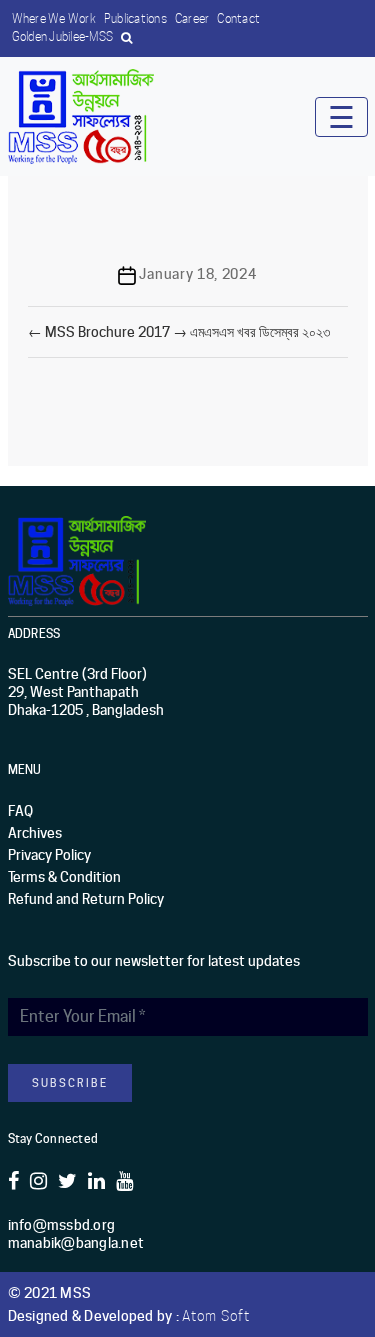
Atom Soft (216, 1316)
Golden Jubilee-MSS (63, 36)
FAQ (20, 811)
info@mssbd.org (62, 1225)
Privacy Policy (49, 855)
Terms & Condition (64, 877)
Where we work (54, 18)
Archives (35, 833)
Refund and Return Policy (86, 899)
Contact (238, 18)
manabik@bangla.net (76, 1243)
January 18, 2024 (197, 274)
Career (192, 18)
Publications (135, 18)
